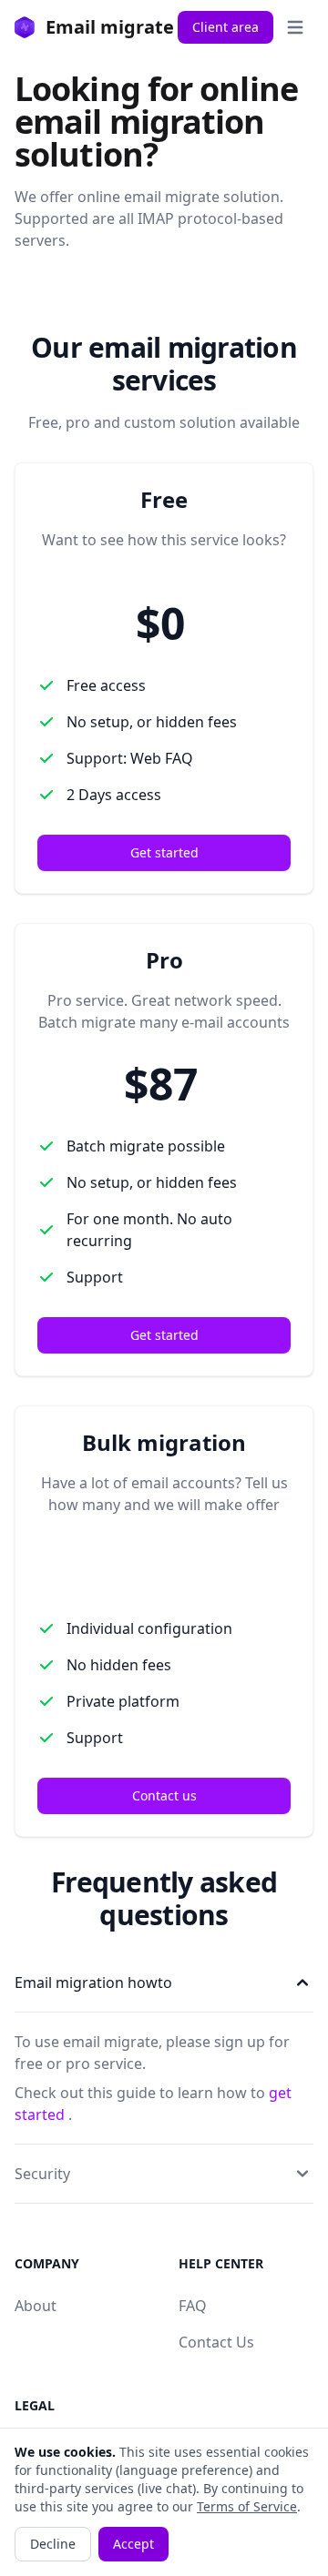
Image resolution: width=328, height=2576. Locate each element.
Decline (53, 2544)
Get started (164, 852)
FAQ (193, 2306)
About (36, 2306)
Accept (133, 2544)
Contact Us (216, 2342)
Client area (225, 27)
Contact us (164, 1795)
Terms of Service (247, 2506)
